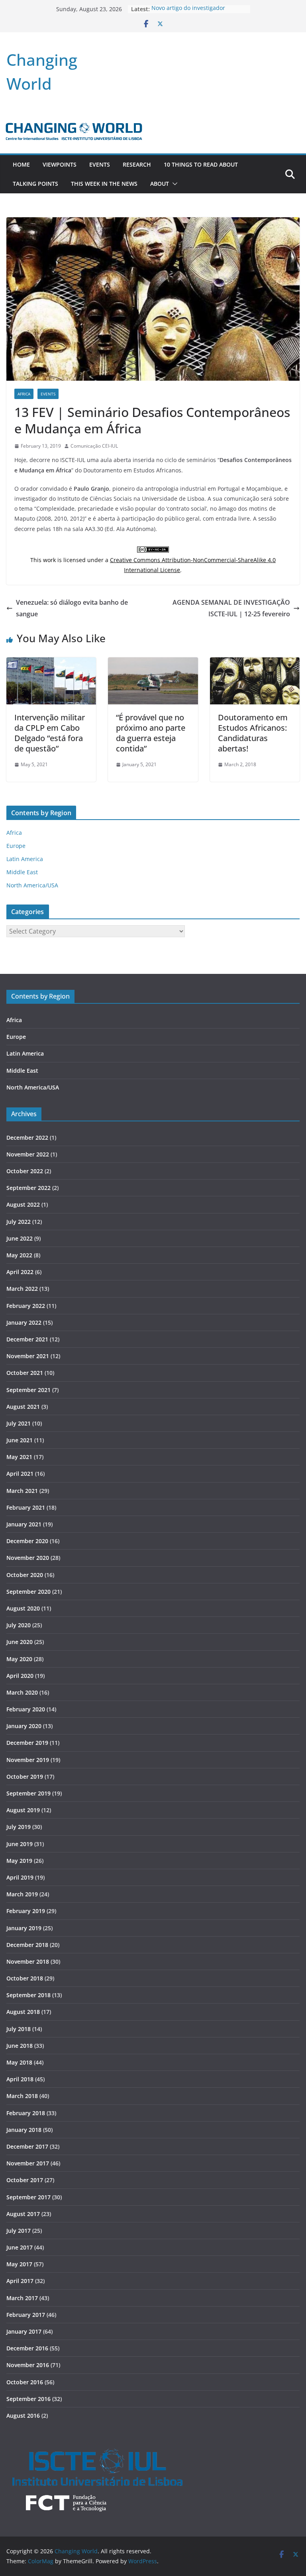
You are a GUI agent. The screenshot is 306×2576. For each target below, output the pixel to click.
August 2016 (23, 2416)
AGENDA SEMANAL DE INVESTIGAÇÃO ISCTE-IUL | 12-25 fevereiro (231, 608)
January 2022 (24, 1322)
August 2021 (23, 1407)
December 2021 (27, 1339)
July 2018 (19, 2029)
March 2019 (22, 1894)
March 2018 (22, 2096)
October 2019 (25, 1777)
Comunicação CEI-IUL (94, 446)
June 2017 (20, 2247)
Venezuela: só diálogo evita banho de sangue (72, 608)
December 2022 (27, 1138)
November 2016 (28, 2365)
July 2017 (19, 2231)
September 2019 (28, 1793)
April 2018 (20, 2079)
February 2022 (26, 1306)
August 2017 (23, 2214)
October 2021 (25, 1373)
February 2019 (26, 1911)
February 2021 (26, 1507)
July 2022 (19, 1222)
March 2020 (22, 1692)
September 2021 (28, 1390)
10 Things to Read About (201, 164)
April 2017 (20, 2281)
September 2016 (28, 2399)
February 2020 (26, 1709)
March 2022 (22, 1289)
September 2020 (28, 1592)
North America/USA (32, 885)
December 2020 (27, 1541)
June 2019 (20, 1844)
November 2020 (28, 1558)
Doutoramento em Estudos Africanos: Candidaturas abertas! (253, 733)
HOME (21, 164)
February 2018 (26, 2113)
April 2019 (20, 1877)
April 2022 (20, 1272)
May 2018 (19, 2062)
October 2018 (25, 1978)
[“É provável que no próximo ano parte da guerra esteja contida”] (153, 663)
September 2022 (28, 1188)
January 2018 (24, 2130)
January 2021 (24, 1524)
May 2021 (19, 1457)
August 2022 (23, 1204)
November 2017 (28, 2163)
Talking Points (35, 184)
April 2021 (20, 1474)
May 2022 (19, 1255)
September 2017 (28, 2197)
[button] (173, 184)
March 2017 (22, 2298)
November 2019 (28, 1760)
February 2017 (26, 2315)
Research (137, 164)
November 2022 (28, 1154)
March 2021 (22, 1491)
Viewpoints (60, 164)
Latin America (25, 859)
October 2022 (25, 1171)
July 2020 (19, 1625)
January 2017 (24, 2331)
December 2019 (27, 1743)
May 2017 (19, 2264)
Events (100, 164)
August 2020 (23, 1608)
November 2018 (28, 1961)
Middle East (22, 872)
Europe (16, 846)
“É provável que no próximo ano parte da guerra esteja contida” (151, 733)
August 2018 (23, 2012)
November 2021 (28, 1356)
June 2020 (20, 1642)
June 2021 (20, 1440)
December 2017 (27, 2146)
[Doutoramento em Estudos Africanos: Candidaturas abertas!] (255, 663)
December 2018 (27, 1945)
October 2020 (25, 1575)
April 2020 (20, 1676)
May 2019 (19, 1861)
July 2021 (19, 1423)
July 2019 (19, 1827)
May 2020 (19, 1659)
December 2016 (27, 2348)
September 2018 (28, 1995)
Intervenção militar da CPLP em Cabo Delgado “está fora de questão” (50, 733)
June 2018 (20, 2046)
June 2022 (20, 1238)
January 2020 (24, 1726)
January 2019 (24, 1928)
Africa (24, 394)
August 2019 (23, 1810)
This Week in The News (104, 184)
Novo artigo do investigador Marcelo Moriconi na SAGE (188, 13)
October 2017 (25, 2180)
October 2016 (25, 2382)
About (160, 184)
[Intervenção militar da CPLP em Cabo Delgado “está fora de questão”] (51, 663)
